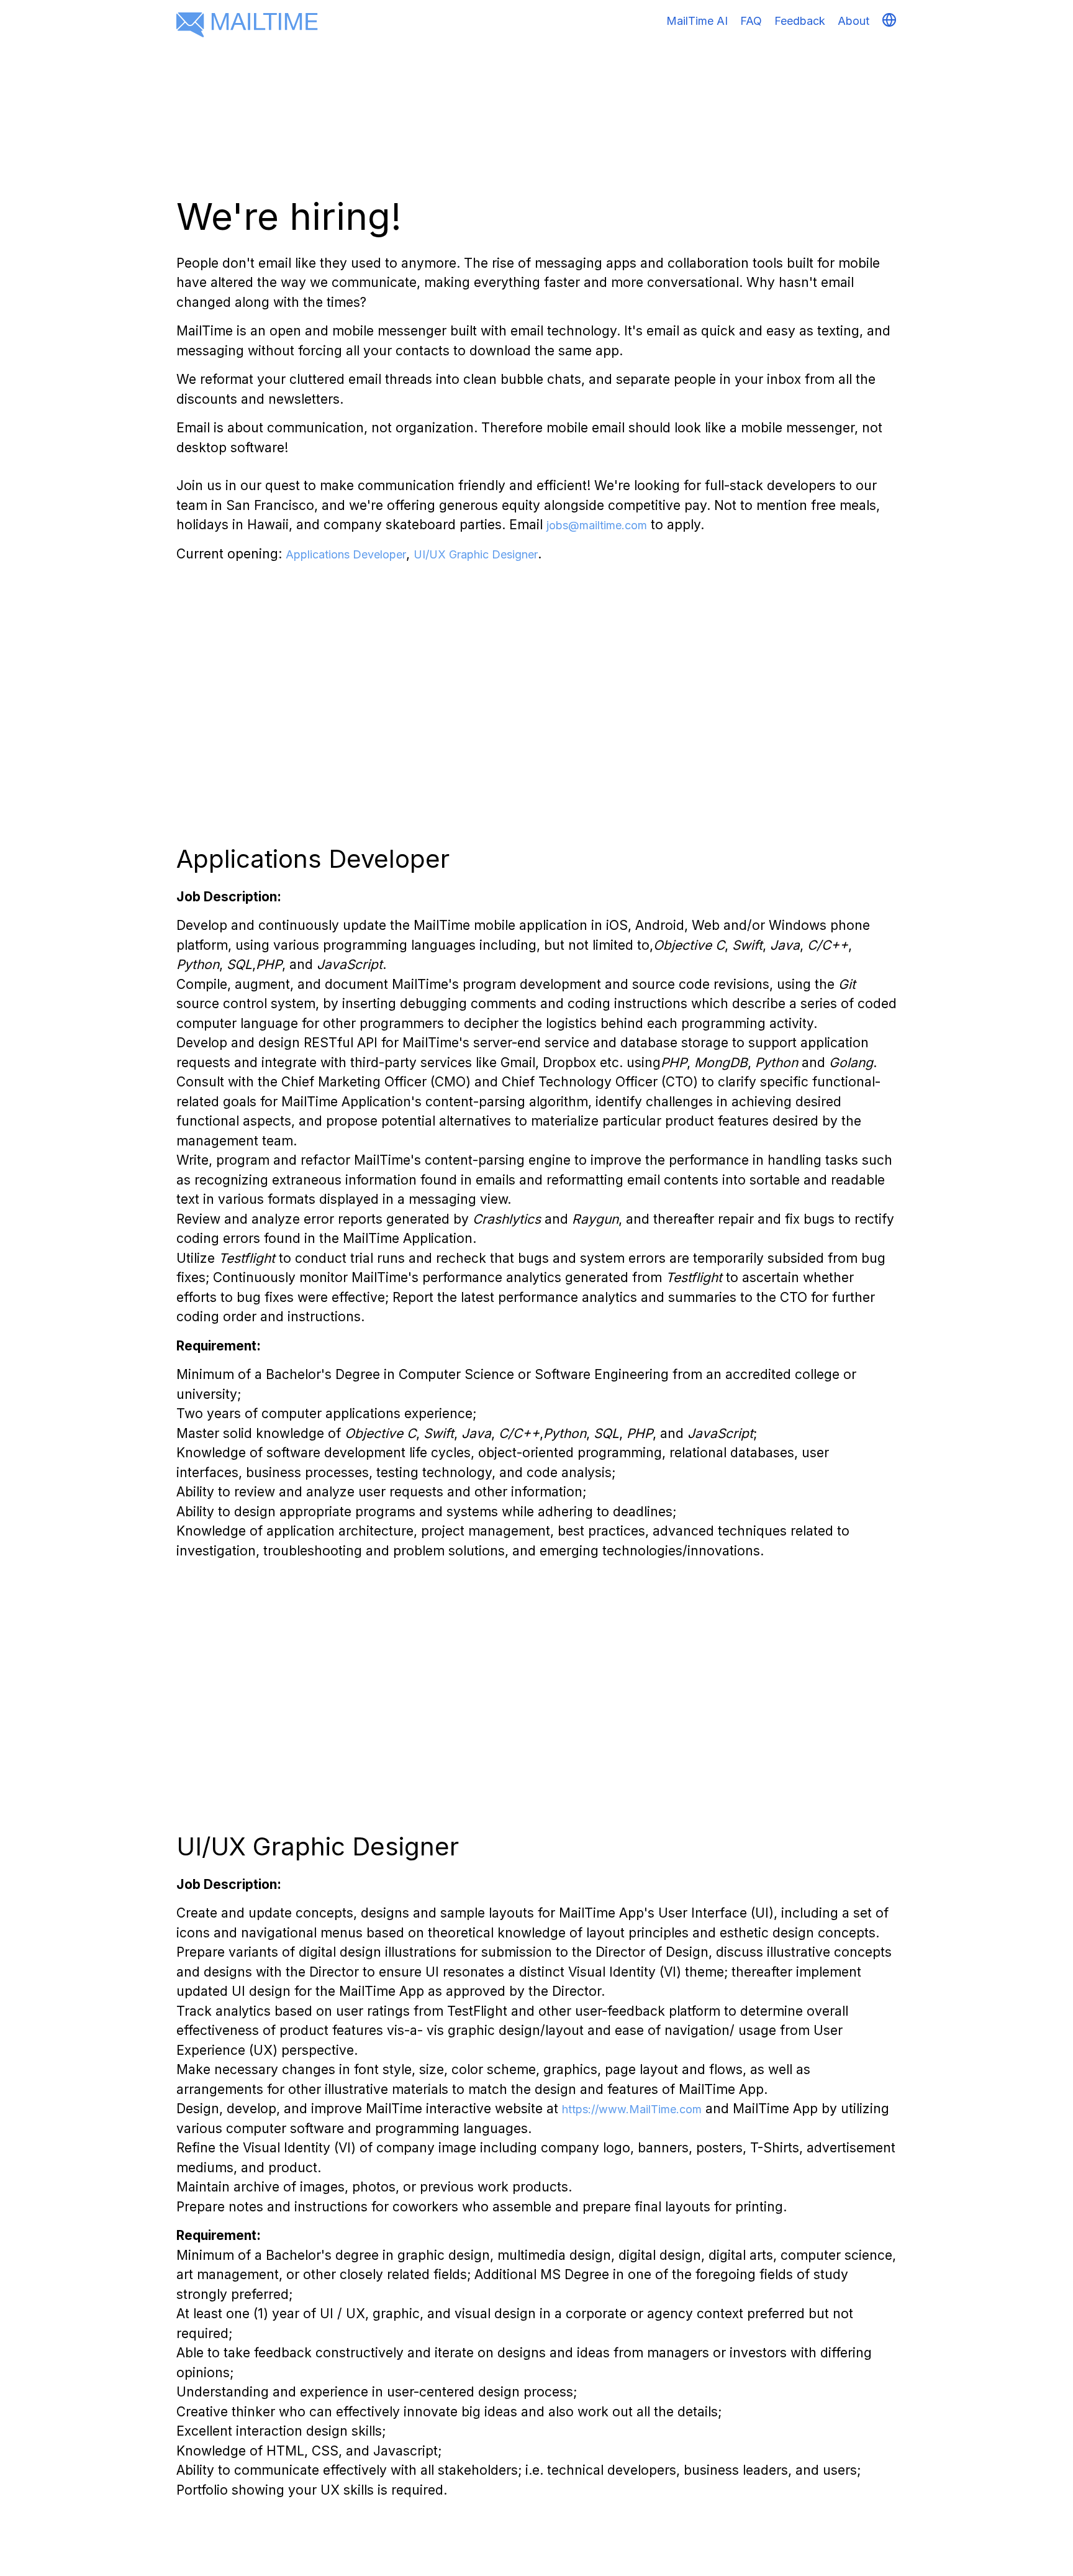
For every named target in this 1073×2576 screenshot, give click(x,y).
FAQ (751, 21)
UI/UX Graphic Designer (476, 554)
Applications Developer (346, 554)
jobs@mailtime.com (597, 525)
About (853, 21)
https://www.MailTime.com (632, 2109)
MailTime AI (697, 21)
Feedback (800, 21)
